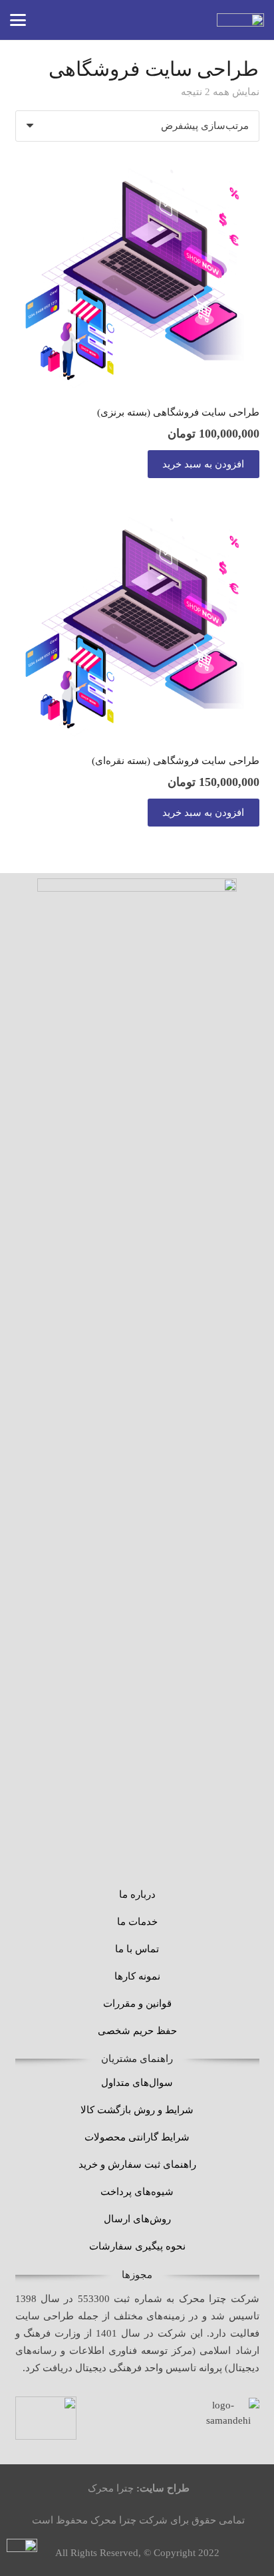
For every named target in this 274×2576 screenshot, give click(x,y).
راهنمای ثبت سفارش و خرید (137, 2164)
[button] (18, 20)
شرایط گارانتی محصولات (137, 2137)
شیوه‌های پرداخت (137, 2192)
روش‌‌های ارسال (137, 2219)
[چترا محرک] (240, 20)
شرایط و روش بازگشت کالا (137, 2110)
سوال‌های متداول (137, 2083)
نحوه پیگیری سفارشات (137, 2246)
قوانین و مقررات (137, 2003)
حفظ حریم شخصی (137, 2031)
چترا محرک (111, 2488)
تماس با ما (137, 1949)
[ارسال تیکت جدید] (22, 2554)
